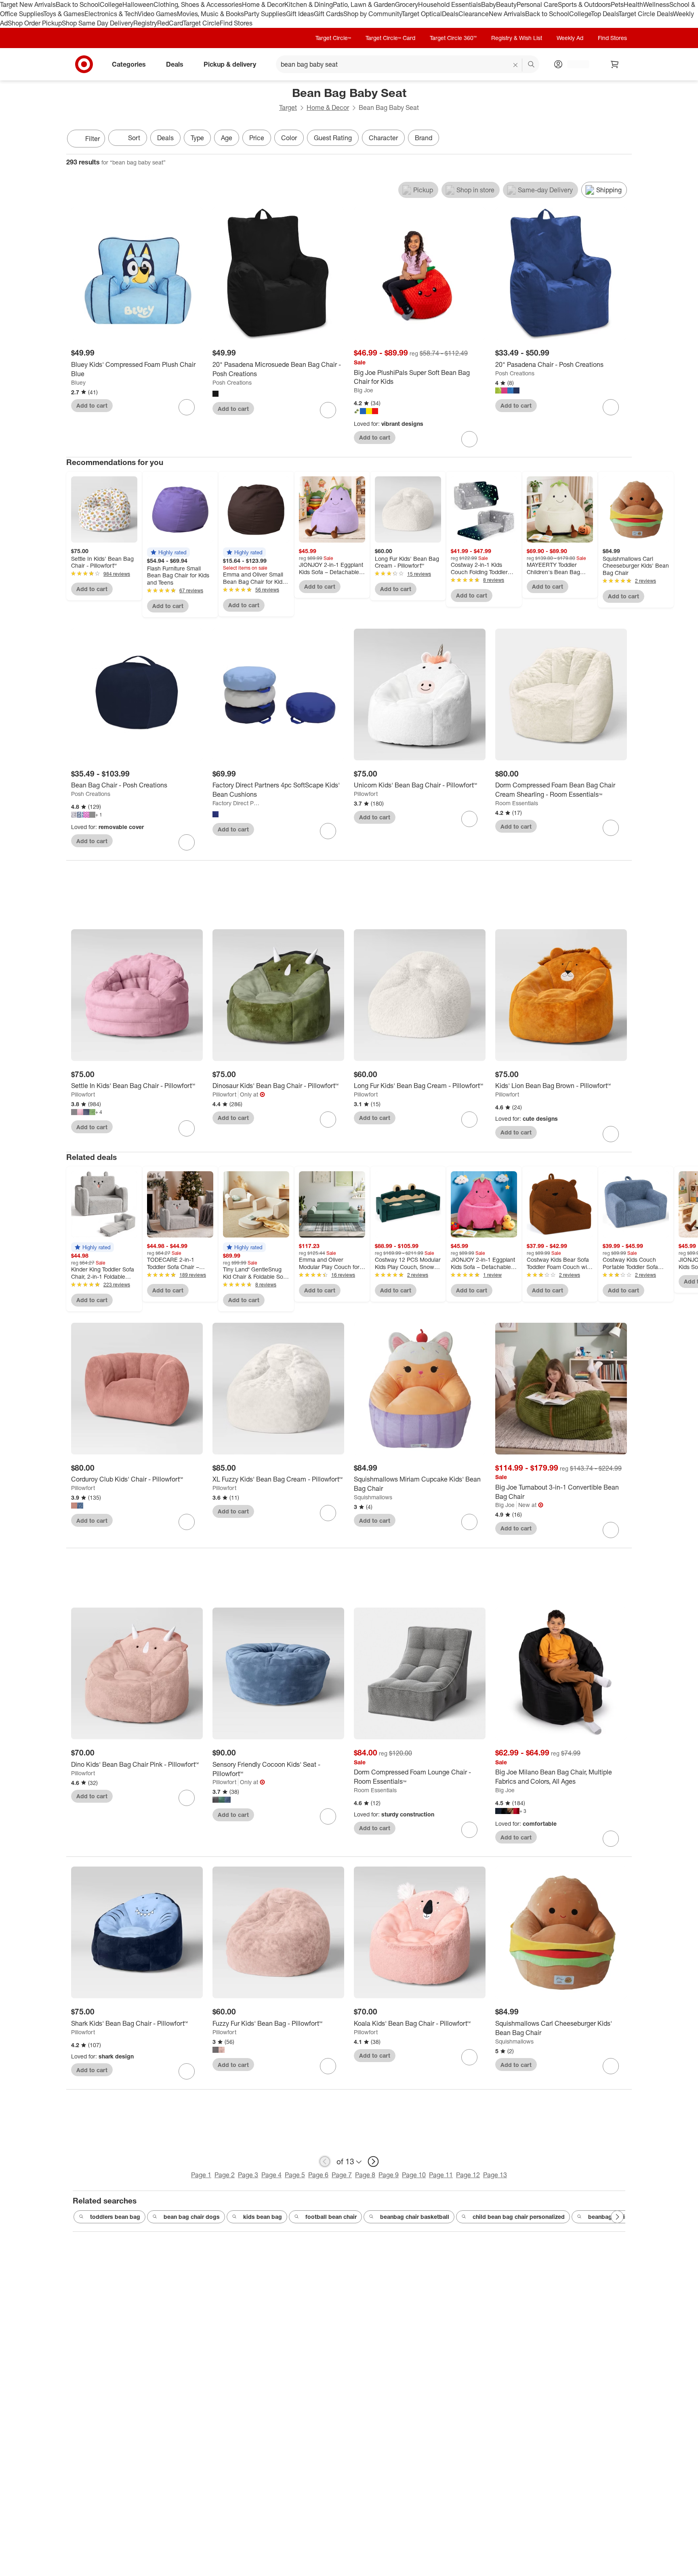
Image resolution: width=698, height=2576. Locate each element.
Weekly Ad (570, 38)
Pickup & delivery (230, 64)
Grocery (407, 4)
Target (288, 107)
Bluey (78, 382)
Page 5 (295, 2175)
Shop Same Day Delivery (98, 23)
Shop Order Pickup (35, 23)
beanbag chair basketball (415, 2217)
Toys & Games (64, 14)
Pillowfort (366, 794)
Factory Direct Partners (237, 803)
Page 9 (389, 2175)
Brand (424, 138)
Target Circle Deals (646, 14)
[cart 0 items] (615, 64)
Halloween (138, 4)
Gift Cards (329, 14)
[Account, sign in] (574, 64)
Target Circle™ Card (390, 38)
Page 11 (441, 2175)
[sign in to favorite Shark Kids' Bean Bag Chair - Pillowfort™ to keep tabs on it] (187, 2071)
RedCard (170, 23)
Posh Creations (232, 382)
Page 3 (248, 2175)
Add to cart (92, 405)
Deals (450, 14)
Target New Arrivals (28, 4)
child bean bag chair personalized (519, 2217)
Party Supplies (265, 14)
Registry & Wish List (517, 38)
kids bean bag (263, 2217)
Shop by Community (372, 14)
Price (257, 138)
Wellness (656, 4)
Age (227, 138)
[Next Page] (624, 139)
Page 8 (365, 2175)
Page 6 (318, 2175)
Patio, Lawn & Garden (364, 4)
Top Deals (605, 14)
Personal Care (537, 4)
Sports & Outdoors (584, 4)
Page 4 (271, 2175)
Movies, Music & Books (210, 14)
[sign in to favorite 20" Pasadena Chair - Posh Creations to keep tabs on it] (611, 407)
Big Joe (364, 390)
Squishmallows (373, 1497)
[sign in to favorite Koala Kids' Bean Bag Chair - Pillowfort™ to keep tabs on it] (469, 2057)
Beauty (506, 4)
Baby (489, 4)
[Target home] (84, 64)
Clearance (474, 14)
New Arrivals (507, 14)
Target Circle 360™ (453, 38)
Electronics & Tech (111, 14)
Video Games (157, 14)
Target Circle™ (333, 38)
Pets (617, 4)
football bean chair (331, 2217)
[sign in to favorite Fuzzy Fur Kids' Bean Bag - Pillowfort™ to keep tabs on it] (328, 2066)
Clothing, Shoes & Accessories (198, 4)
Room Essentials (517, 803)
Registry (145, 23)
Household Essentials (450, 4)
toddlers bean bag (115, 2217)
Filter (93, 139)
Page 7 (342, 2175)
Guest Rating (333, 138)
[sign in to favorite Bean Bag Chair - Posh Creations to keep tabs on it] (187, 842)
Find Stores (236, 23)
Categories (129, 64)
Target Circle (201, 23)
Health (633, 4)
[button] (168, 552)
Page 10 (414, 2175)
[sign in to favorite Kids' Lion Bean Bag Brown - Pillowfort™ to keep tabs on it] (611, 1134)
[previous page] (325, 2161)
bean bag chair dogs (192, 2217)
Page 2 (225, 2175)
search (532, 65)
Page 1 (201, 2175)
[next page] (373, 2161)
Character (383, 138)
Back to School (78, 4)
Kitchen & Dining (309, 4)
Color (289, 138)
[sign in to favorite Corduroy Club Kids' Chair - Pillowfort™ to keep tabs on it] (187, 1522)
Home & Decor (263, 4)
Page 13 (495, 2175)
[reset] (516, 65)
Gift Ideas (300, 14)
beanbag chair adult (615, 2217)
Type (197, 138)
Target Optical (422, 14)
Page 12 (468, 2175)
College (111, 4)
